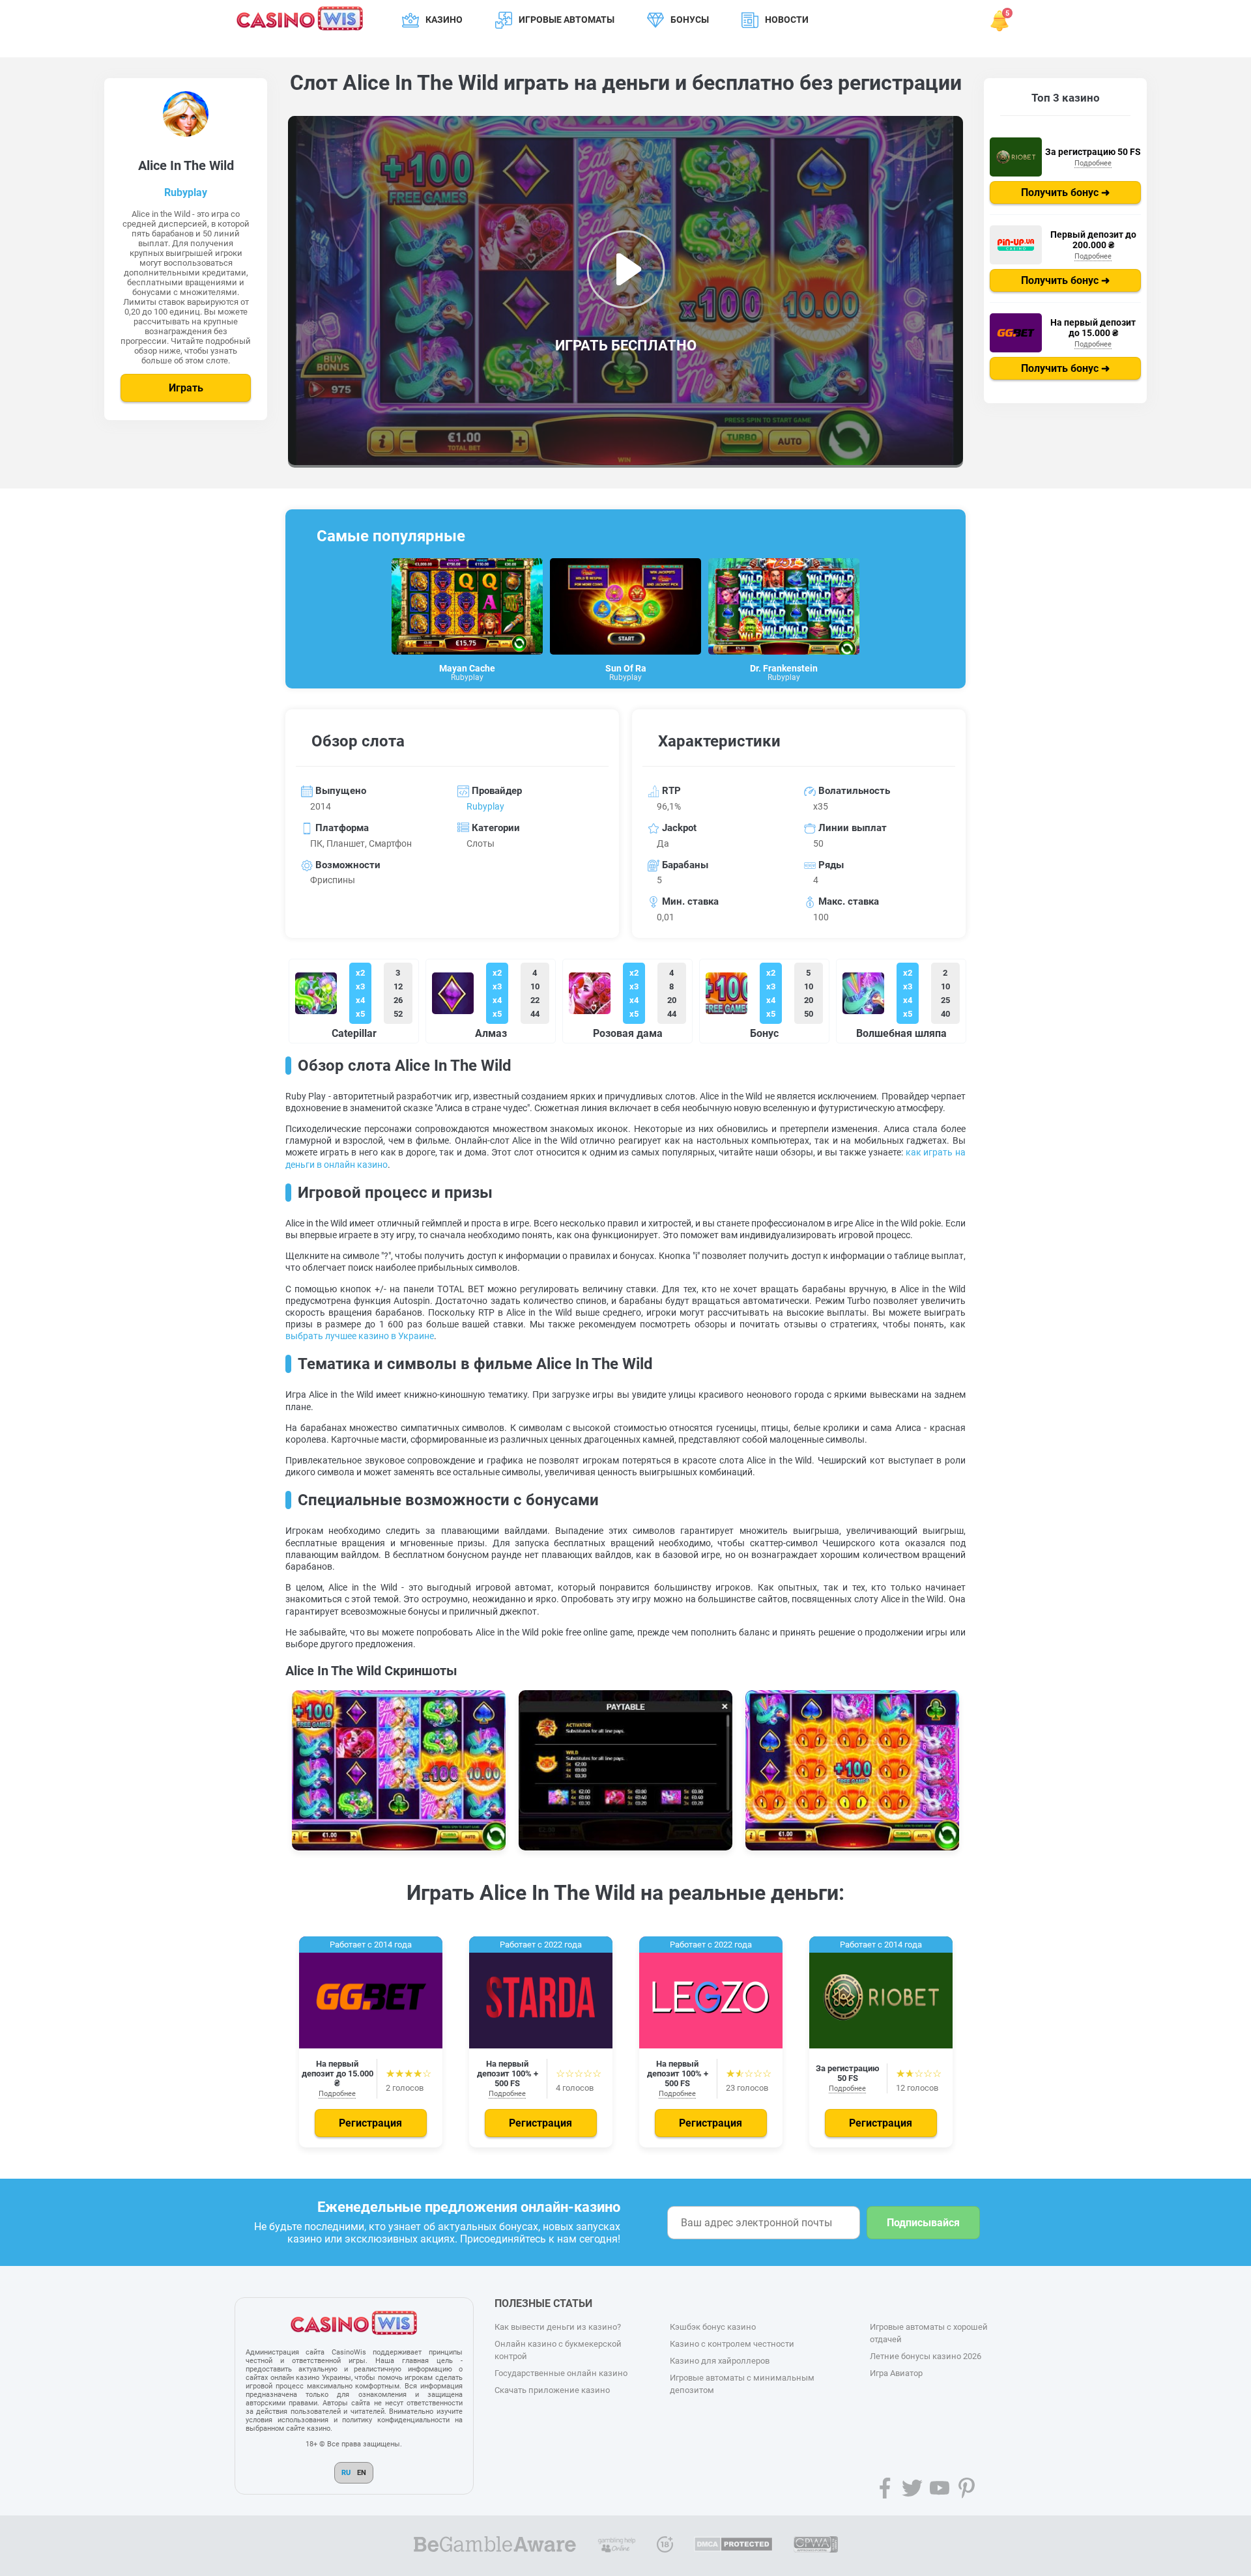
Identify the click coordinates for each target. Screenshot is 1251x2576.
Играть (186, 388)
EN (362, 2473)
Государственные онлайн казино (561, 2373)
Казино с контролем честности (732, 2344)
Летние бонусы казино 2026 (926, 2356)
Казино (444, 20)
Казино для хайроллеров (720, 2361)
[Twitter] (912, 2488)
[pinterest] (967, 2488)
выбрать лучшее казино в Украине (360, 1336)
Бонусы (690, 20)
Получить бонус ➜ (1065, 192)
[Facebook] (885, 2488)
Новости (787, 20)
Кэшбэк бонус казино (713, 2327)
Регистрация (370, 2123)
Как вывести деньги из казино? (558, 2327)
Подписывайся (923, 2223)
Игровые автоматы (567, 20)
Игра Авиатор (896, 2373)
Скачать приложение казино (552, 2390)
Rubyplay (186, 192)
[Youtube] (940, 2488)
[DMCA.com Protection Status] (733, 2546)
